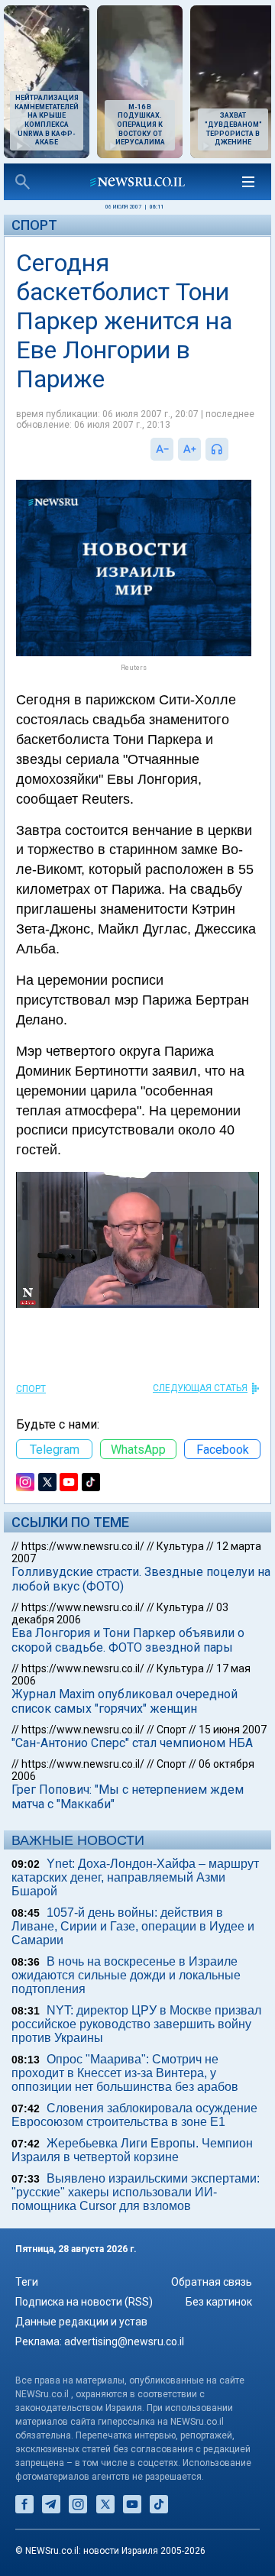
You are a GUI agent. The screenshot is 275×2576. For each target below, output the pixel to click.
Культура (180, 1546)
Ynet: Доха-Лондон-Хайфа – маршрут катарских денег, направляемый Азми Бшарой (135, 1877)
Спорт (34, 225)
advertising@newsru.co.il (124, 2341)
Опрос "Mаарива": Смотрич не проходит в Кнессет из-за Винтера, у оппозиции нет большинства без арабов (125, 2073)
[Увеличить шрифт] (189, 449)
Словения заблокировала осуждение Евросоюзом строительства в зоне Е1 (134, 2115)
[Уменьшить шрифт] (162, 449)
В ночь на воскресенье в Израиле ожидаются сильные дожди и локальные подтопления (126, 1975)
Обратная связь (212, 2282)
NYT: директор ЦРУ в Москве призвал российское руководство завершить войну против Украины (136, 2024)
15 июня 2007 (233, 1730)
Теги (27, 2282)
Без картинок (219, 2302)
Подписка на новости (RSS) (84, 2302)
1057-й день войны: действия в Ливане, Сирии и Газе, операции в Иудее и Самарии (133, 1926)
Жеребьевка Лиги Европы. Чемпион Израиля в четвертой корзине (132, 2150)
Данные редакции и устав (81, 2322)
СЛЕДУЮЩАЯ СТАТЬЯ (200, 1388)
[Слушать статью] (232, 449)
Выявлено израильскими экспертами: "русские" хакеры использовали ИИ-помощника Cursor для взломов (136, 2192)
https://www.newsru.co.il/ (83, 1546)
